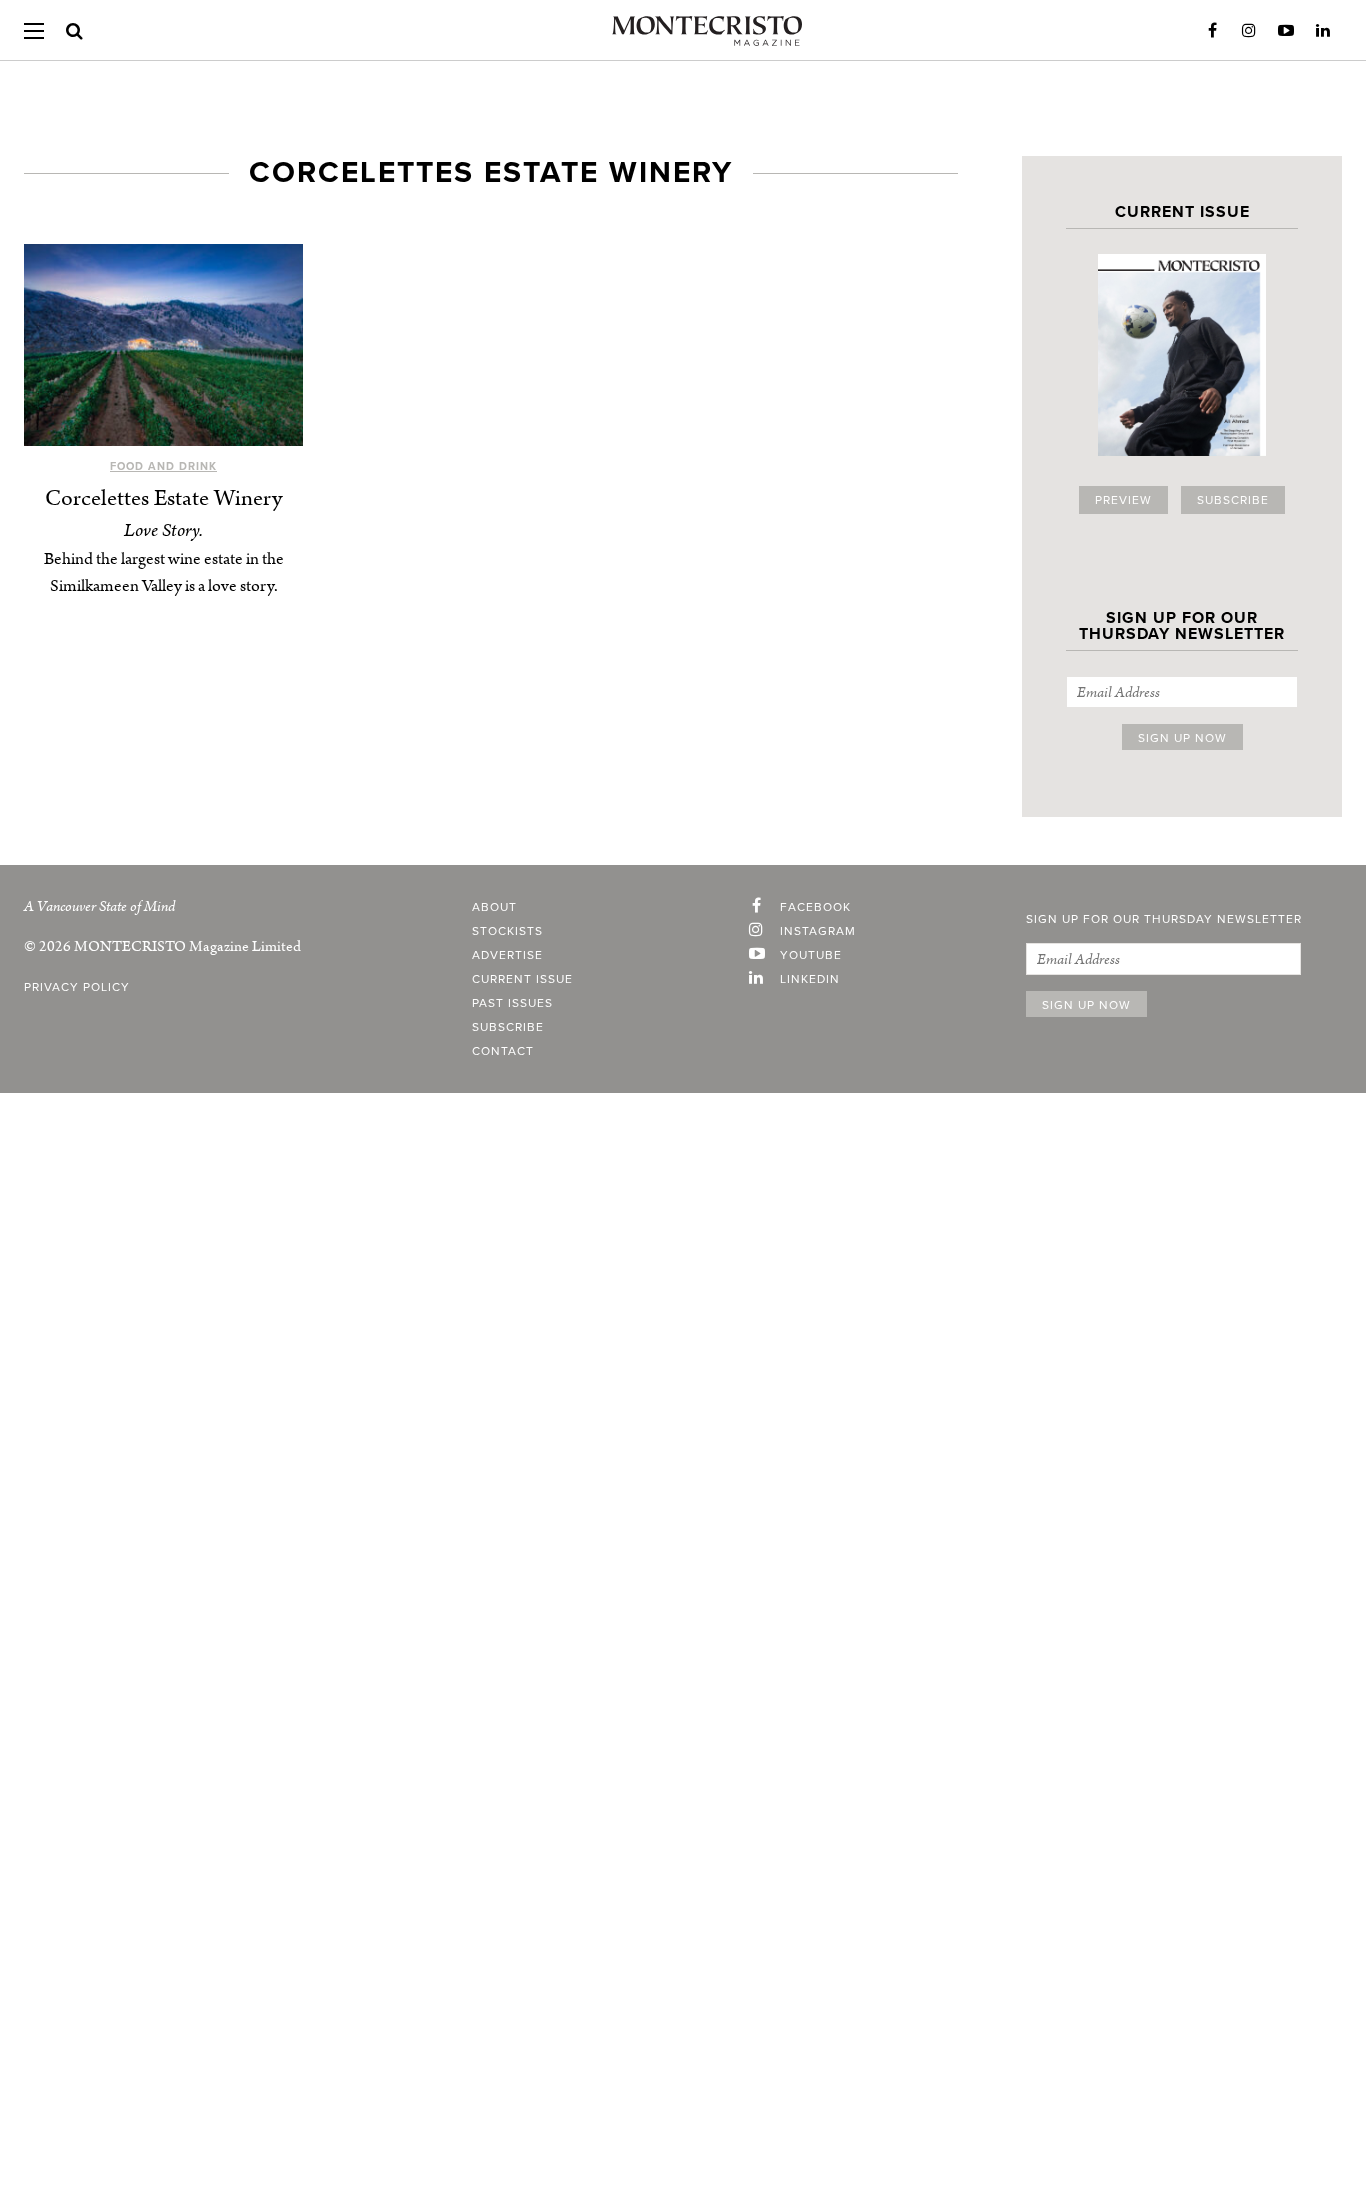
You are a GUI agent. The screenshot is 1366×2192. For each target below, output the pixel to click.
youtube (811, 955)
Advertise (507, 955)
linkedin (810, 979)
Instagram (1249, 31)
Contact (503, 1051)
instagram (818, 931)
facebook (815, 907)
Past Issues (512, 1003)
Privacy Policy (77, 987)
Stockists (507, 931)
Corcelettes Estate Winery (163, 498)
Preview (1123, 500)
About (494, 907)
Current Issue (522, 979)
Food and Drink (163, 466)
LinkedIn (1323, 31)
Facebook (1212, 31)
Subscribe (1233, 500)
